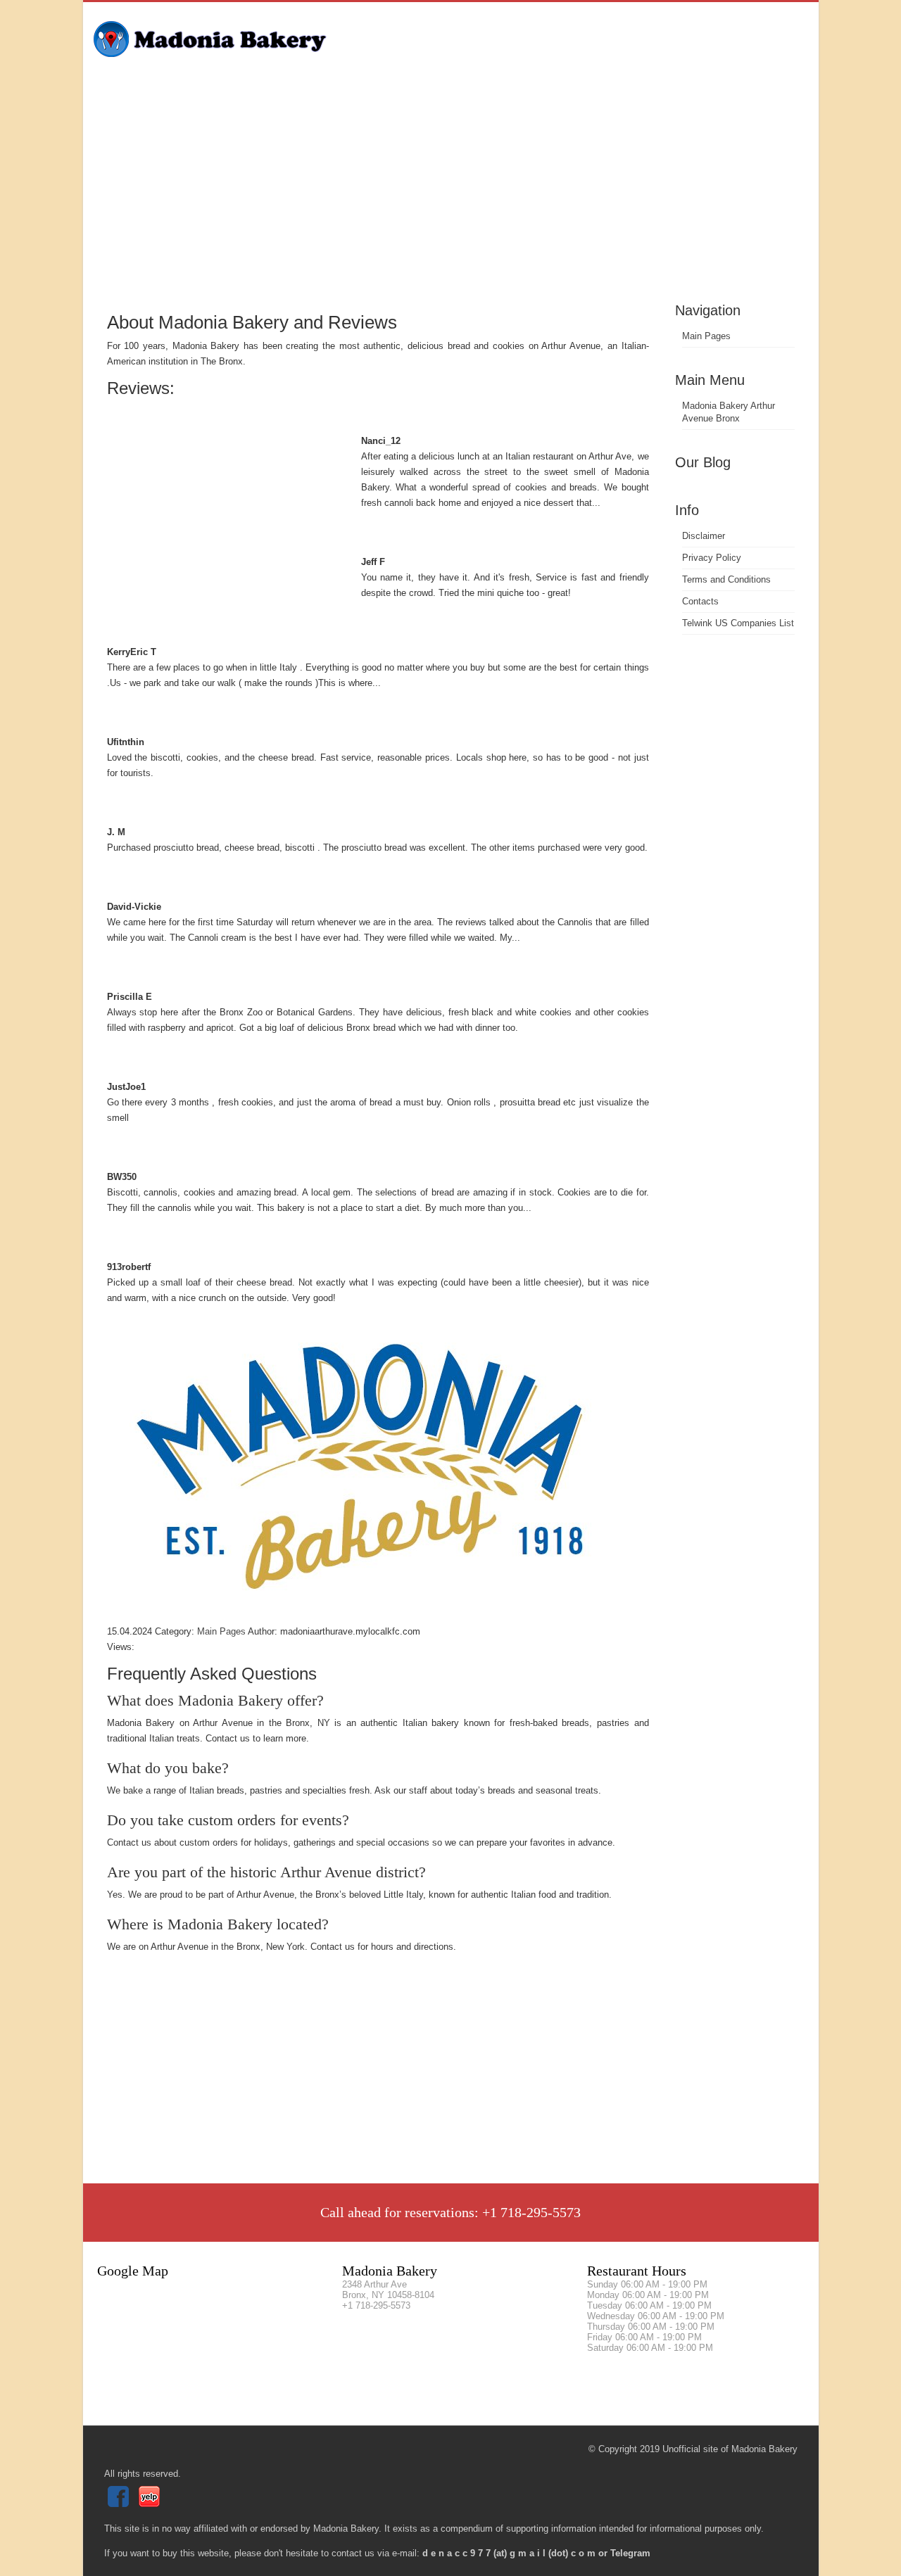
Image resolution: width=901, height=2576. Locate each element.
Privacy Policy (712, 558)
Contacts (700, 601)
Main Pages (706, 336)
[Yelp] (151, 2504)
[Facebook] (120, 2504)
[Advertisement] (451, 193)
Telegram (630, 2553)
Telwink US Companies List (738, 623)
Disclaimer (704, 536)
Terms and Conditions (726, 579)
